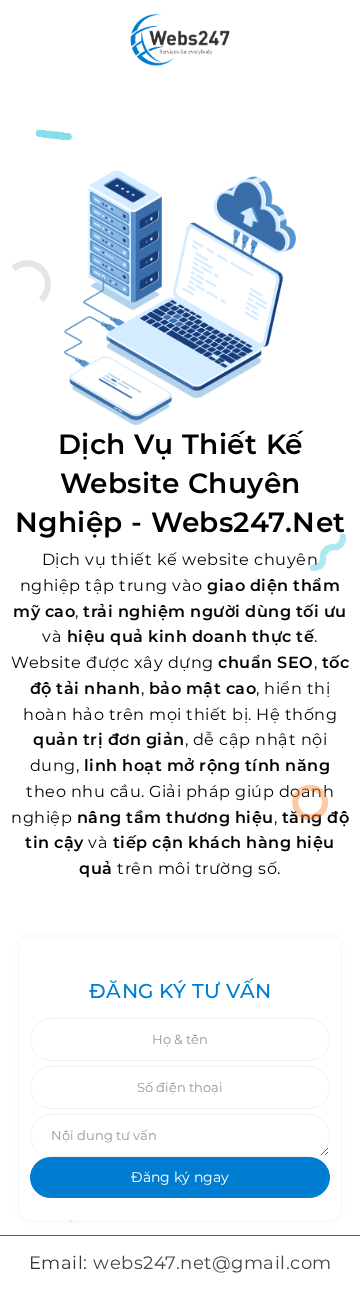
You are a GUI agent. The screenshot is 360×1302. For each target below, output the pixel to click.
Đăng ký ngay (180, 1177)
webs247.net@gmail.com (212, 1263)
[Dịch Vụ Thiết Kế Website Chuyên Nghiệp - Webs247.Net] (180, 39)
